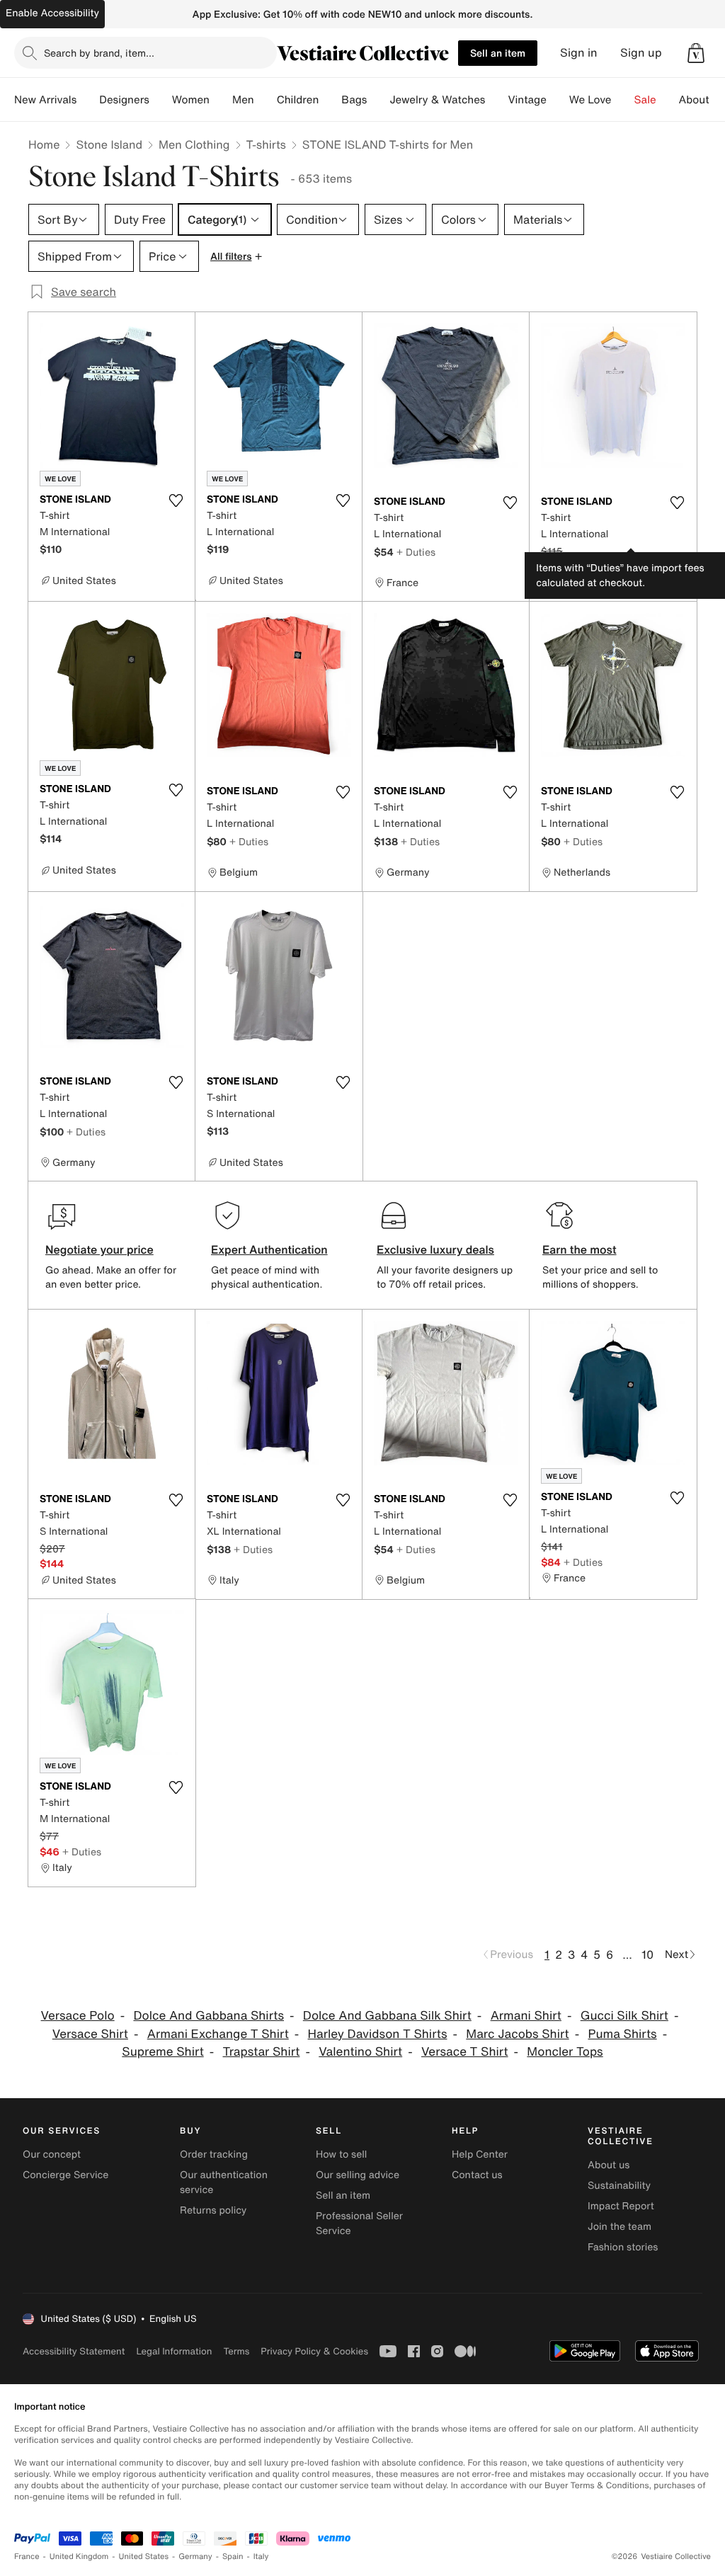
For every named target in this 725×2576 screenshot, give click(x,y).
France (27, 2557)
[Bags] (378, 100)
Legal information (174, 2351)
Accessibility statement (74, 2351)
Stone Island (109, 144)
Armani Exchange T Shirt (218, 2034)
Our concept (52, 2154)
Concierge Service (65, 2175)
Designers (124, 100)
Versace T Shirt (465, 2052)
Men (243, 100)
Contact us (477, 2175)
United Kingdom (79, 2557)
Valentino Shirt (360, 2052)
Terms (236, 2351)
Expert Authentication (269, 1249)
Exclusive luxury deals (435, 1249)
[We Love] (623, 100)
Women (191, 100)
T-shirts (266, 144)
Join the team (620, 2227)
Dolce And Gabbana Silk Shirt (387, 2016)
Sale (645, 100)
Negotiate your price (99, 1249)
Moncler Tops (565, 2052)
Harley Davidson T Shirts (378, 2034)
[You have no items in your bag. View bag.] (696, 53)
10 (647, 1954)
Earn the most (580, 1249)
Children (298, 100)
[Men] (266, 100)
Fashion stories (623, 2247)
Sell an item (498, 53)
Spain (233, 2557)
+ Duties (416, 552)
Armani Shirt (526, 2016)
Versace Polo (78, 2016)
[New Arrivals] (88, 100)
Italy (261, 2557)
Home (44, 144)
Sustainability (619, 2186)
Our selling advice (358, 2175)
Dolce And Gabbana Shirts (209, 2016)
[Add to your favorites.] (176, 500)
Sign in (579, 53)
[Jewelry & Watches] (496, 100)
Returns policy (213, 2210)
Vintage (527, 100)
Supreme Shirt (162, 2052)
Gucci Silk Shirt (624, 2016)
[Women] (221, 100)
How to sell (341, 2154)
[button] (696, 53)
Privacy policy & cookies (314, 2351)
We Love (590, 100)
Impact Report (621, 2206)
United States (144, 2557)
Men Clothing (194, 144)
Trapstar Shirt (262, 2052)
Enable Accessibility (52, 13)
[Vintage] (558, 100)
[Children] (330, 100)
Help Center (480, 2154)
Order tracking (214, 2154)
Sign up (641, 53)
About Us (702, 100)
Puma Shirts (622, 2034)
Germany (195, 2557)
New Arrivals (45, 100)
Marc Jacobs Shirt (517, 2034)
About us (609, 2165)
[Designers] (161, 100)
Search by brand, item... (99, 53)
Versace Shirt (90, 2034)
